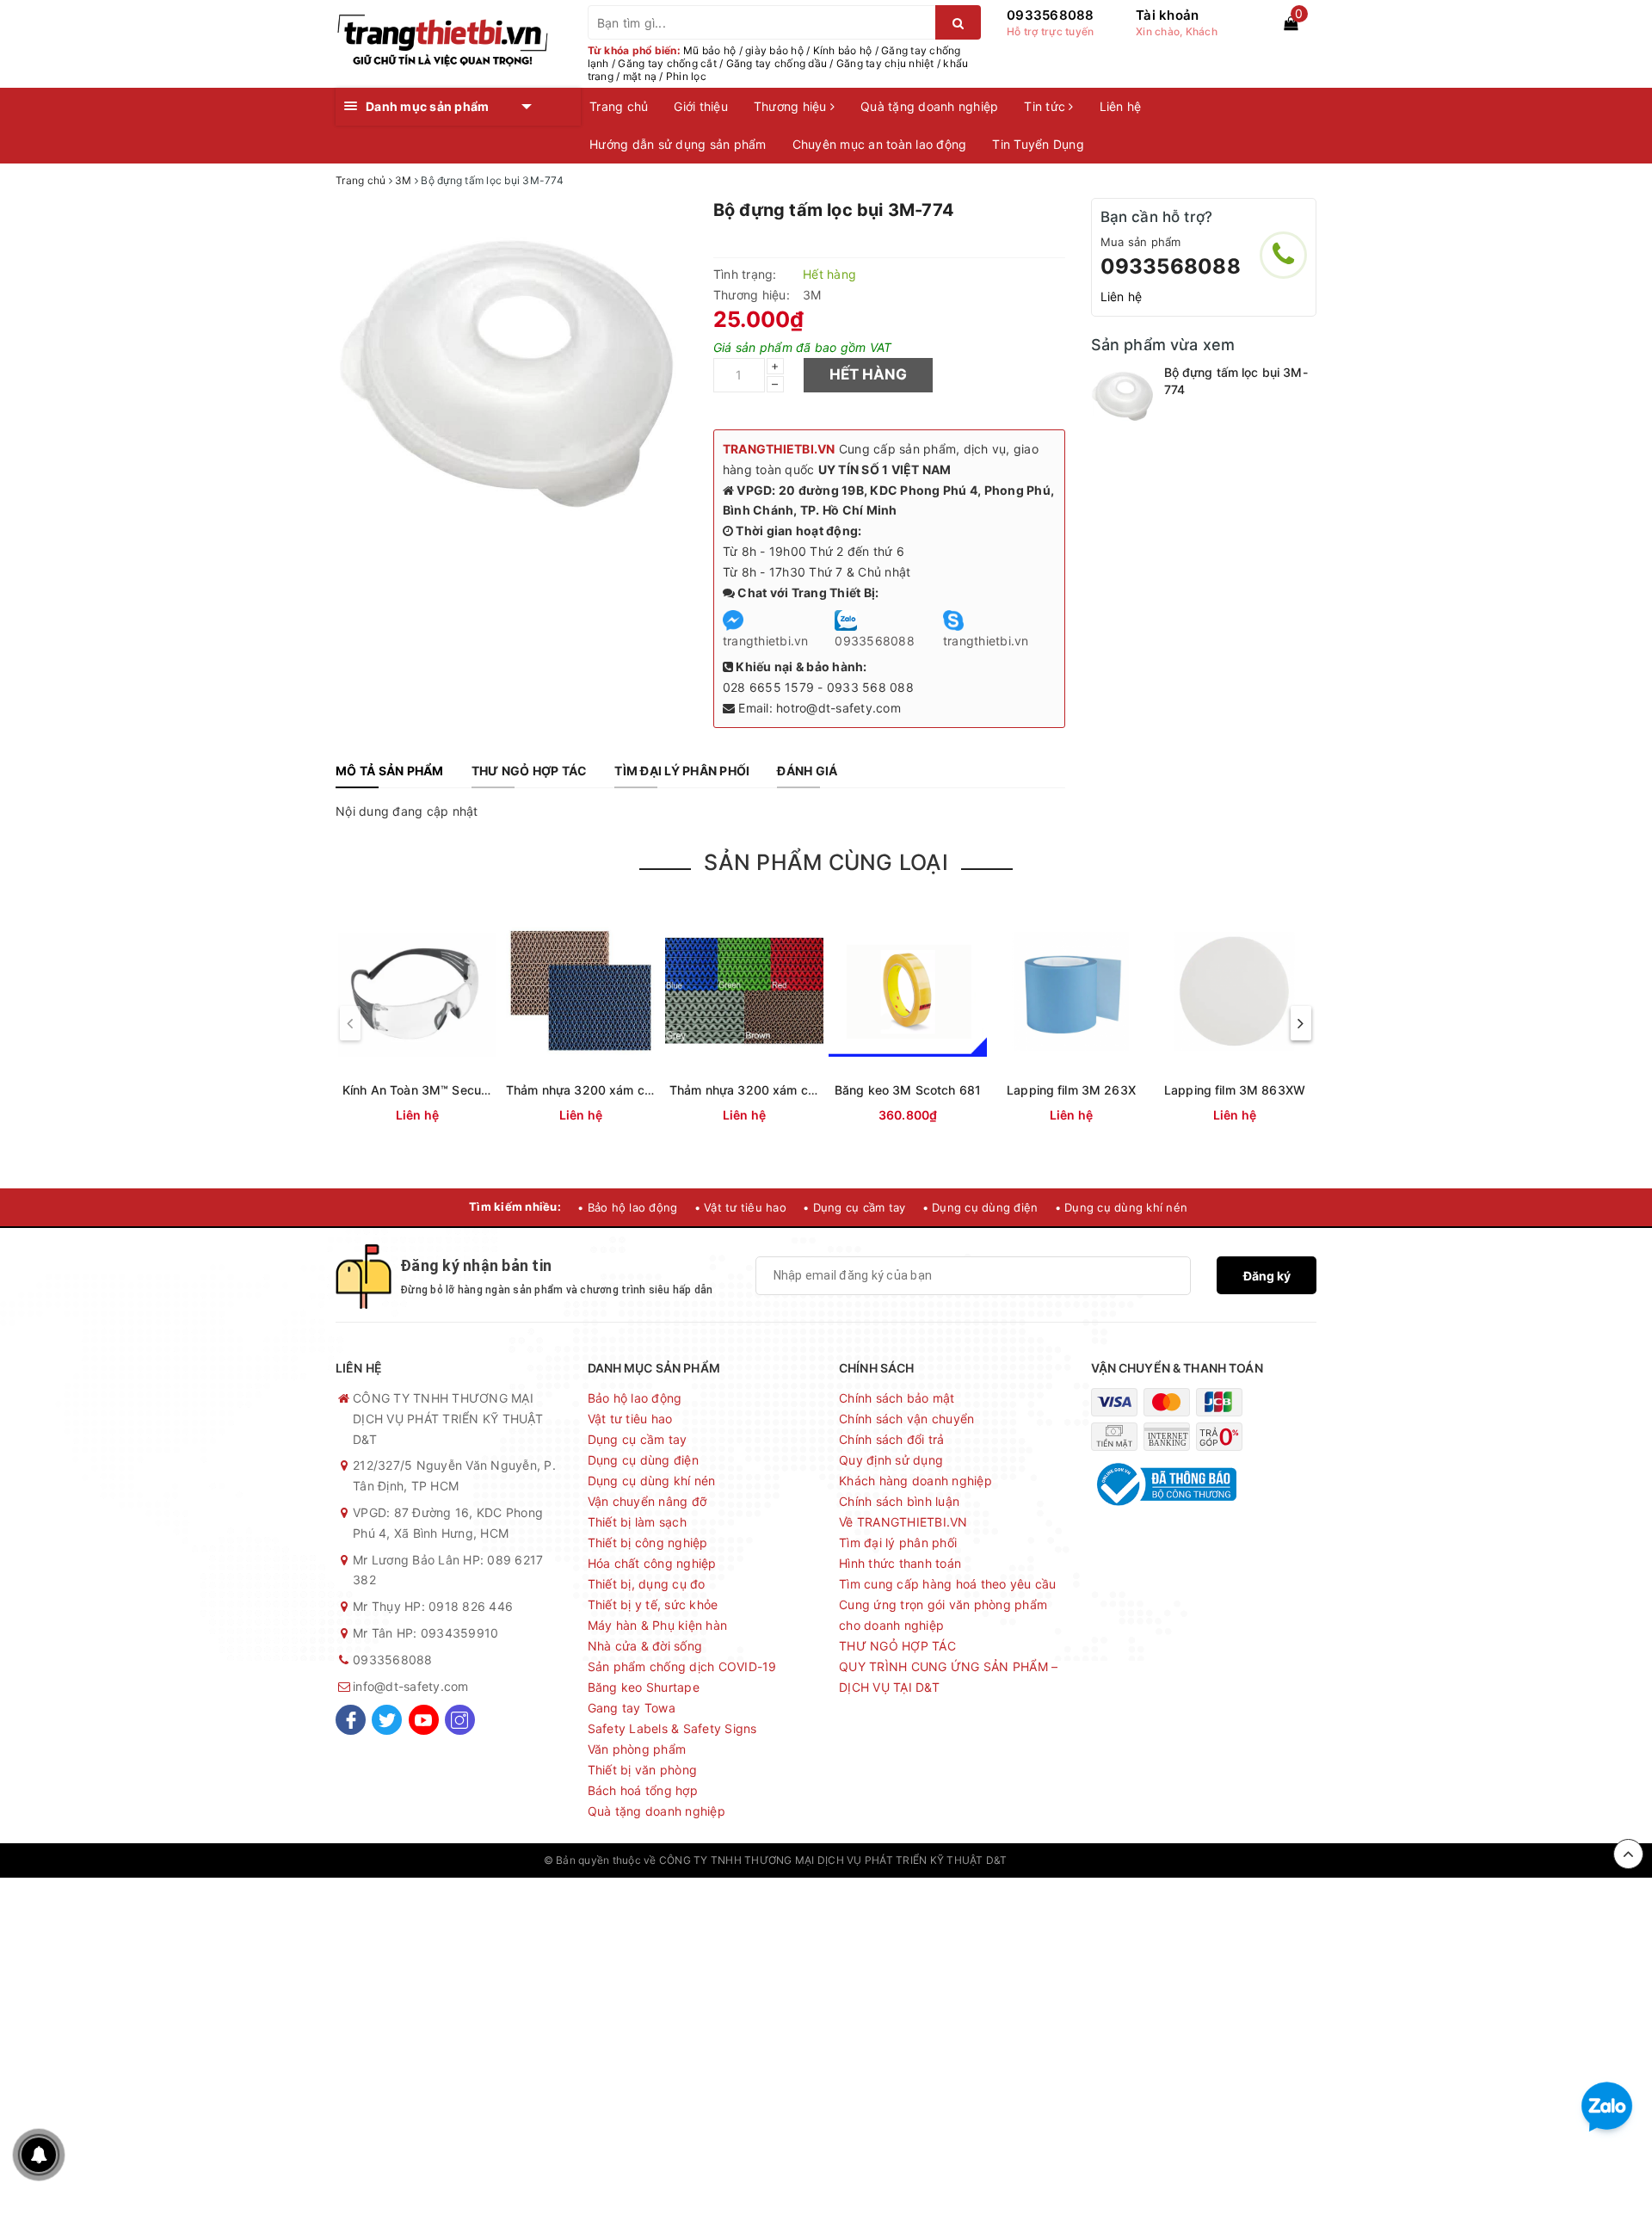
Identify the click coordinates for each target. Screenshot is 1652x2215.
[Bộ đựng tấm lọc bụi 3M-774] (1123, 396)
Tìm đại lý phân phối (898, 1542)
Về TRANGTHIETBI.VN (903, 1522)
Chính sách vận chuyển (906, 1419)
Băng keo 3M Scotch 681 (908, 1090)
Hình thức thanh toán (900, 1563)
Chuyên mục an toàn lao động (880, 144)
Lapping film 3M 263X (1071, 1090)
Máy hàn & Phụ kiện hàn (658, 1625)
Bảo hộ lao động (635, 1398)
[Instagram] (460, 1720)
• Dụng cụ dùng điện (980, 1207)
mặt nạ (640, 76)
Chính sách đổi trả (892, 1439)
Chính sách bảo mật (897, 1398)
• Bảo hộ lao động (627, 1207)
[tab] (390, 771)
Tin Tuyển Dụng (1038, 144)
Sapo (1095, 1860)
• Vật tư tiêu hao (740, 1207)
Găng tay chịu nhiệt (885, 63)
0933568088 (1051, 15)
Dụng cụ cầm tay (638, 1439)
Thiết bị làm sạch (637, 1522)
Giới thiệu (701, 106)
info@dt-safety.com (411, 1686)
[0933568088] (1283, 255)
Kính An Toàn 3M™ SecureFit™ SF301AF (456, 1090)
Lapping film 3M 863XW (1235, 1090)
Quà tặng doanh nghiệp (929, 106)
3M (812, 295)
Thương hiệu (792, 106)
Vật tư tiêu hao (630, 1419)
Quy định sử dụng (891, 1460)
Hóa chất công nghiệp (652, 1563)
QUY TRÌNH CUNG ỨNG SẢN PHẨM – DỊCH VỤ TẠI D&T (948, 1677)
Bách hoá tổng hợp (643, 1790)
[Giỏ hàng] (1291, 23)
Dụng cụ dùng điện (643, 1460)
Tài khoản (1167, 15)
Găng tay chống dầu (777, 63)
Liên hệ (1121, 106)
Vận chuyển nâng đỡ (647, 1501)
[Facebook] (351, 1720)
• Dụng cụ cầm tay (854, 1207)
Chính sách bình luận (899, 1501)
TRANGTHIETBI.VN (779, 449)
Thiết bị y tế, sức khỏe (653, 1604)
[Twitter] (387, 1720)
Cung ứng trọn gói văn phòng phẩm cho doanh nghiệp (943, 1615)
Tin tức (1046, 106)
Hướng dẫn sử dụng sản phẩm (678, 144)
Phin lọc (686, 76)
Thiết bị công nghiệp (648, 1542)
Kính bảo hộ (843, 50)
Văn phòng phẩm (637, 1749)
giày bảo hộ (774, 50)
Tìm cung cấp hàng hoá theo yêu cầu (948, 1584)
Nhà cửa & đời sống (645, 1646)
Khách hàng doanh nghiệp (915, 1481)
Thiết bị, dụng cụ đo (647, 1584)
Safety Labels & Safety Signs (672, 1728)
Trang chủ (619, 106)
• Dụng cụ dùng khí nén (1122, 1207)
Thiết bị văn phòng (643, 1770)
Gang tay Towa (632, 1708)
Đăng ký (1267, 1276)
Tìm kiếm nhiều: (515, 1206)
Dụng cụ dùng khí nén (652, 1481)
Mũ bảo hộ (709, 50)
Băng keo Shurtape (644, 1687)
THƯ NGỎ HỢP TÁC (897, 1646)
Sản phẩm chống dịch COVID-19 (682, 1666)
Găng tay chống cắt (667, 63)
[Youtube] (424, 1720)
